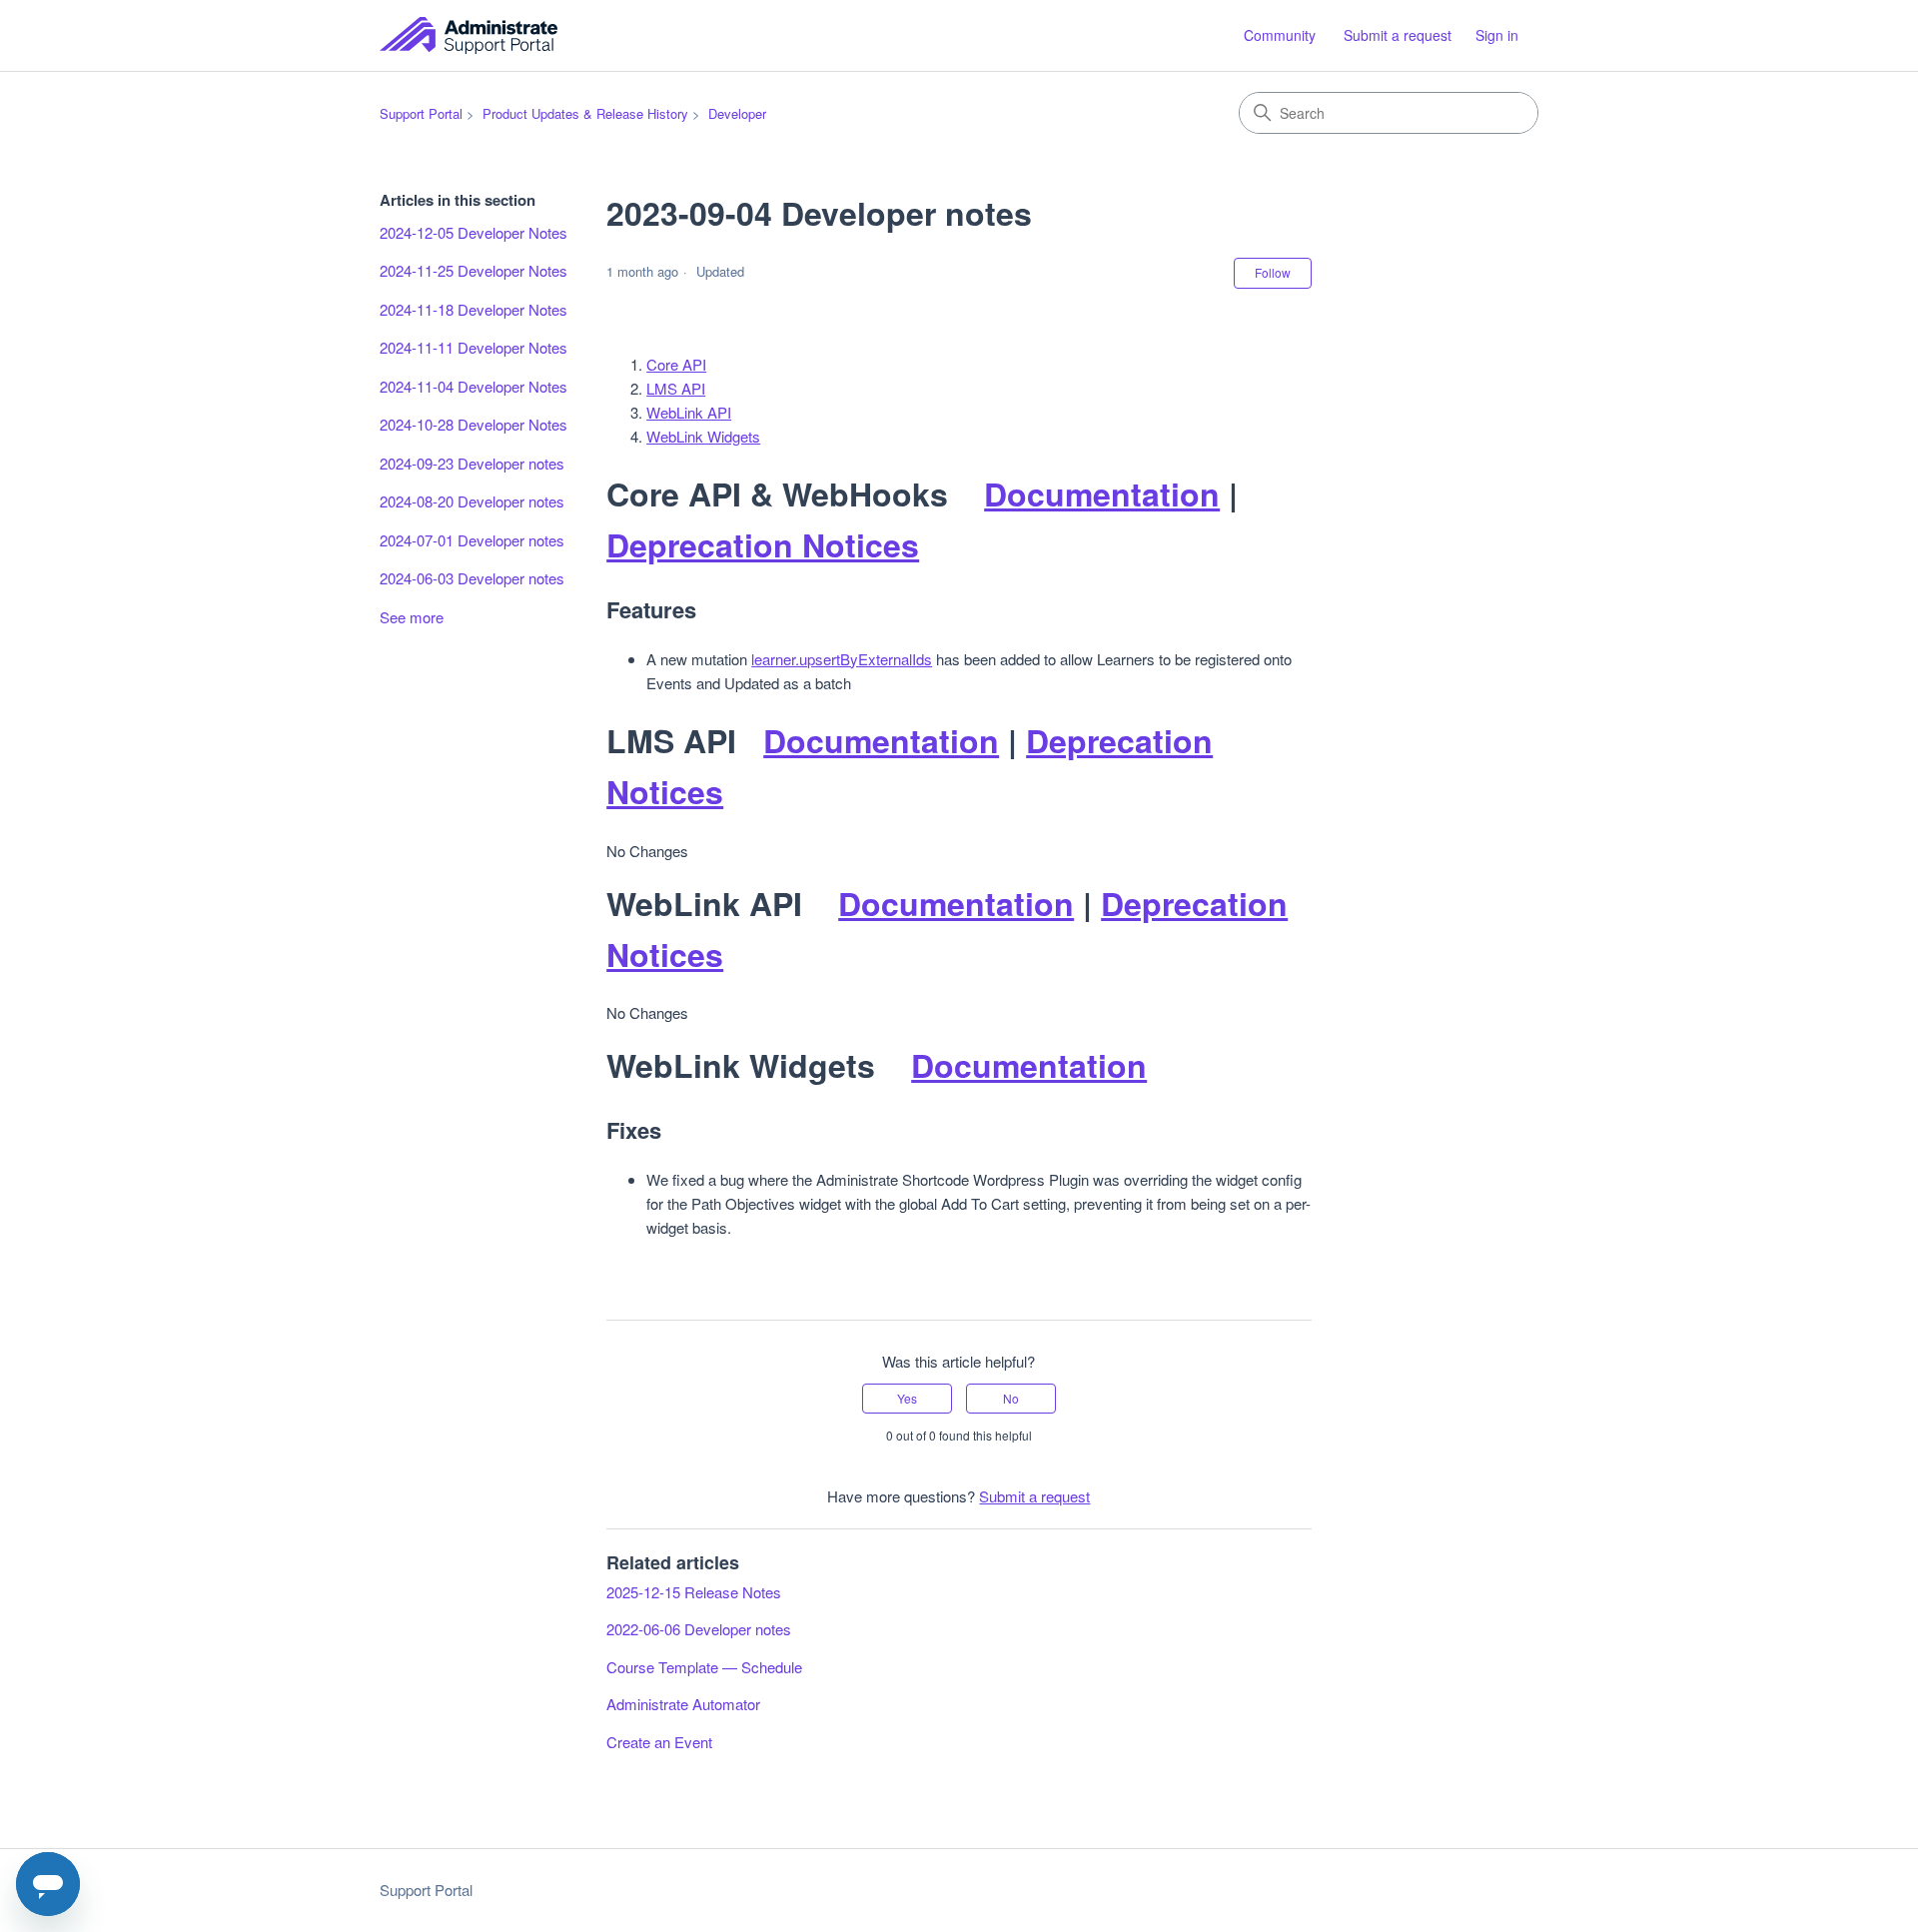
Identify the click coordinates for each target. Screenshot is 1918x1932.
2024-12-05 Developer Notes (474, 232)
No (1011, 1398)
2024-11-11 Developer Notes (474, 347)
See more (412, 617)
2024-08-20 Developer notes (472, 501)
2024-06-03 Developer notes (472, 578)
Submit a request (1398, 35)
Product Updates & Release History (585, 113)
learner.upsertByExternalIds (842, 659)
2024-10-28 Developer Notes (474, 424)
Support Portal (421, 113)
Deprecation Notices (763, 544)
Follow (1273, 272)
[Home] (469, 35)
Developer (737, 113)
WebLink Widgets (703, 436)
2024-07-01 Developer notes (472, 540)
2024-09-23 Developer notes (472, 463)
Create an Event (659, 1742)
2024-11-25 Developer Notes (474, 270)
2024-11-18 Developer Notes (474, 309)
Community (1280, 35)
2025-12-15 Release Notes (694, 1592)
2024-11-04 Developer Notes (474, 386)
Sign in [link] (1497, 35)
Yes (907, 1398)
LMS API (676, 388)
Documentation (1102, 493)
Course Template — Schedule (704, 1667)
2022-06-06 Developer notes (699, 1629)
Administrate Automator (683, 1704)
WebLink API (689, 412)
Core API (676, 364)
